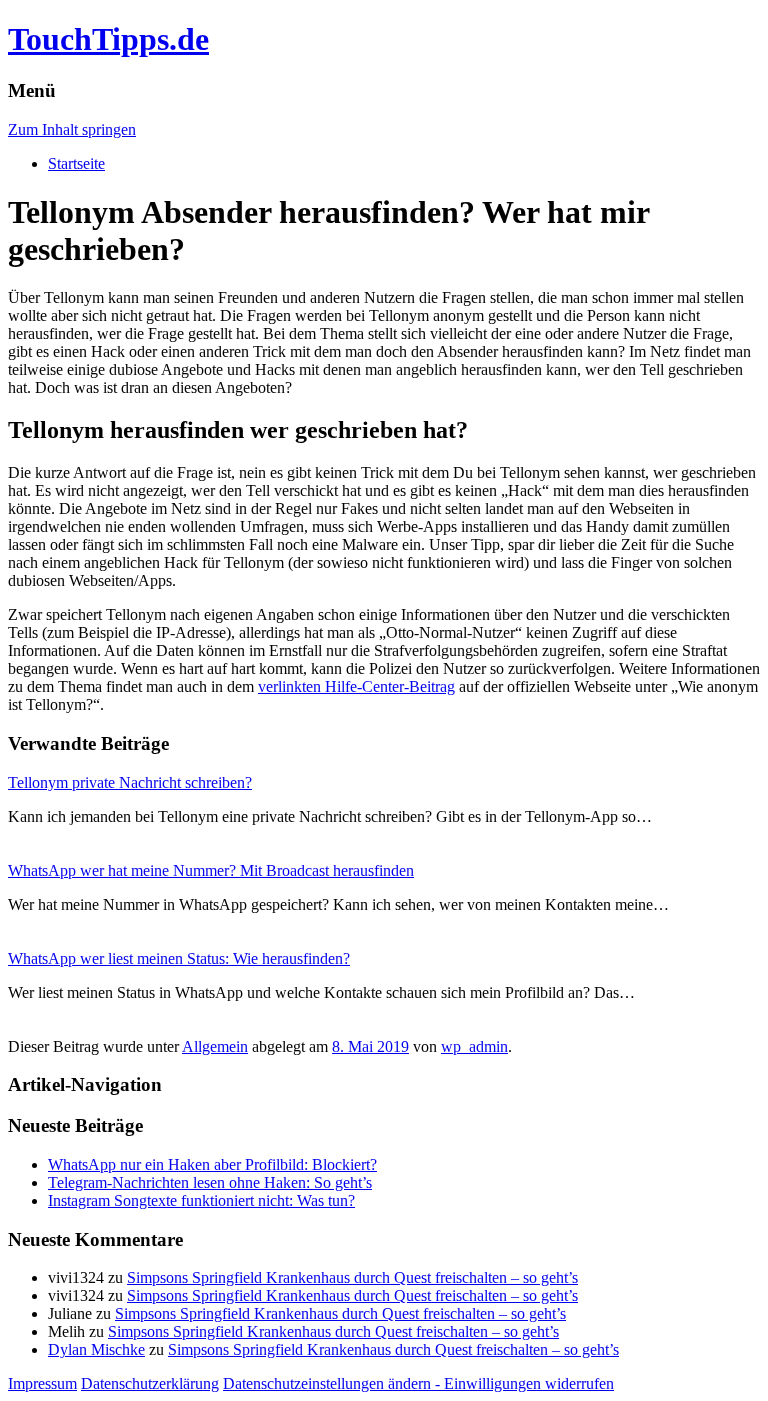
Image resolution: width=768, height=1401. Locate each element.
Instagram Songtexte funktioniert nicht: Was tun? (201, 1200)
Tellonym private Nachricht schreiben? (130, 782)
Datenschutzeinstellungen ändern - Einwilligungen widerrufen (418, 1383)
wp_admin (474, 1046)
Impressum (42, 1383)
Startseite (76, 163)
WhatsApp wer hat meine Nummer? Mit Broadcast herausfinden (211, 870)
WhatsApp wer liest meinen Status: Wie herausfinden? (179, 958)
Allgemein (215, 1046)
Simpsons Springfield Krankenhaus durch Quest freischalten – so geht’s (352, 1277)
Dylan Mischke (96, 1349)
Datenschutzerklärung (150, 1383)
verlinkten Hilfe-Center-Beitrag (356, 686)
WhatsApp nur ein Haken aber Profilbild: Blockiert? (212, 1164)
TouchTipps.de (108, 39)
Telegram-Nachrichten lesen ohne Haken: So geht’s (210, 1182)
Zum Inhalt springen (72, 129)
